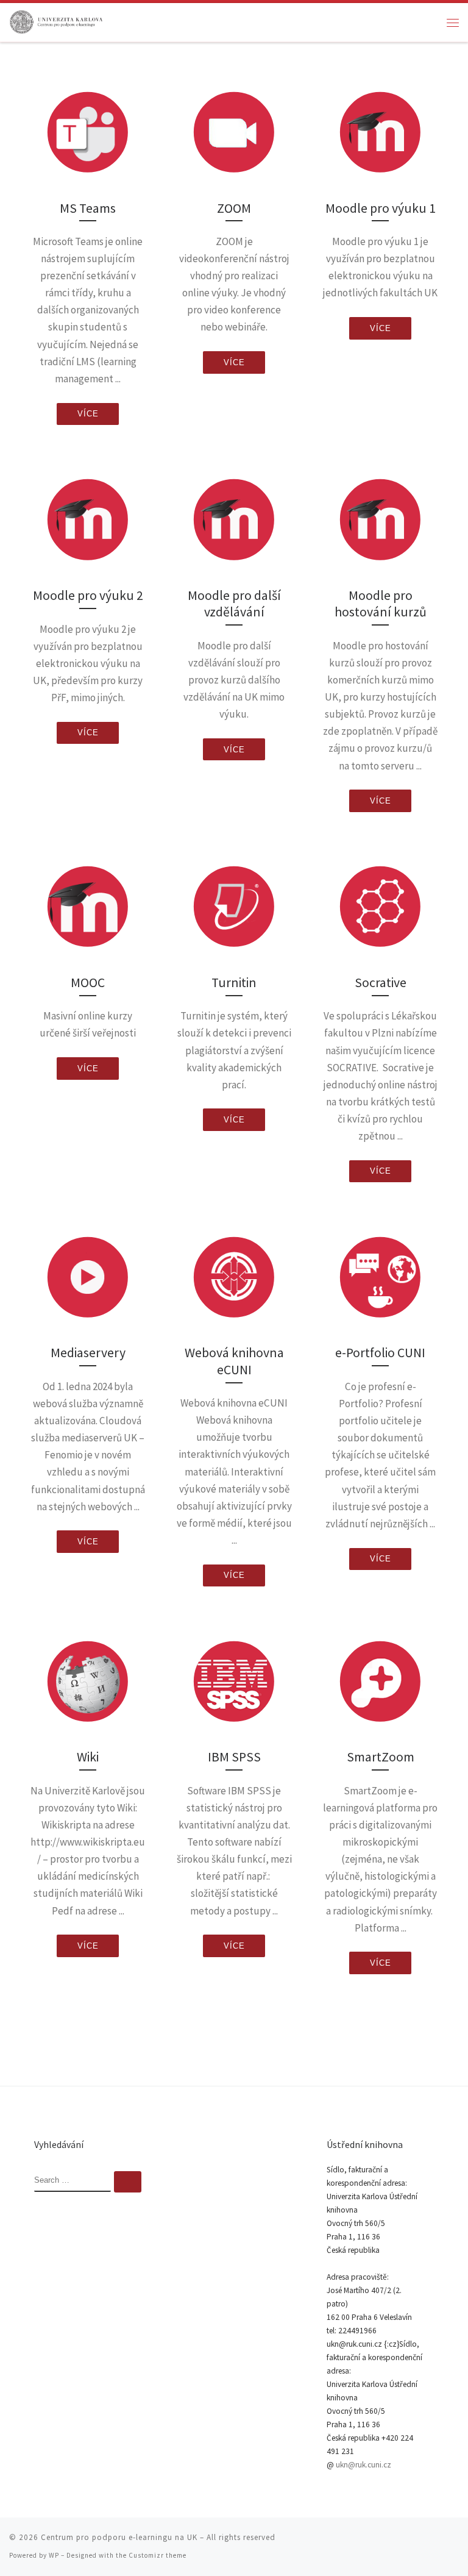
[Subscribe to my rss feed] (387, 2542)
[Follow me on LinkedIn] (455, 2542)
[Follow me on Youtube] (438, 2542)
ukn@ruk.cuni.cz (363, 2465)
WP (54, 2555)
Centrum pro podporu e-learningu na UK (119, 2537)
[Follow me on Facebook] (421, 2542)
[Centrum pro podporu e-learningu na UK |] (57, 21)
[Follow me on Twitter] (404, 2542)
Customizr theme (158, 2555)
